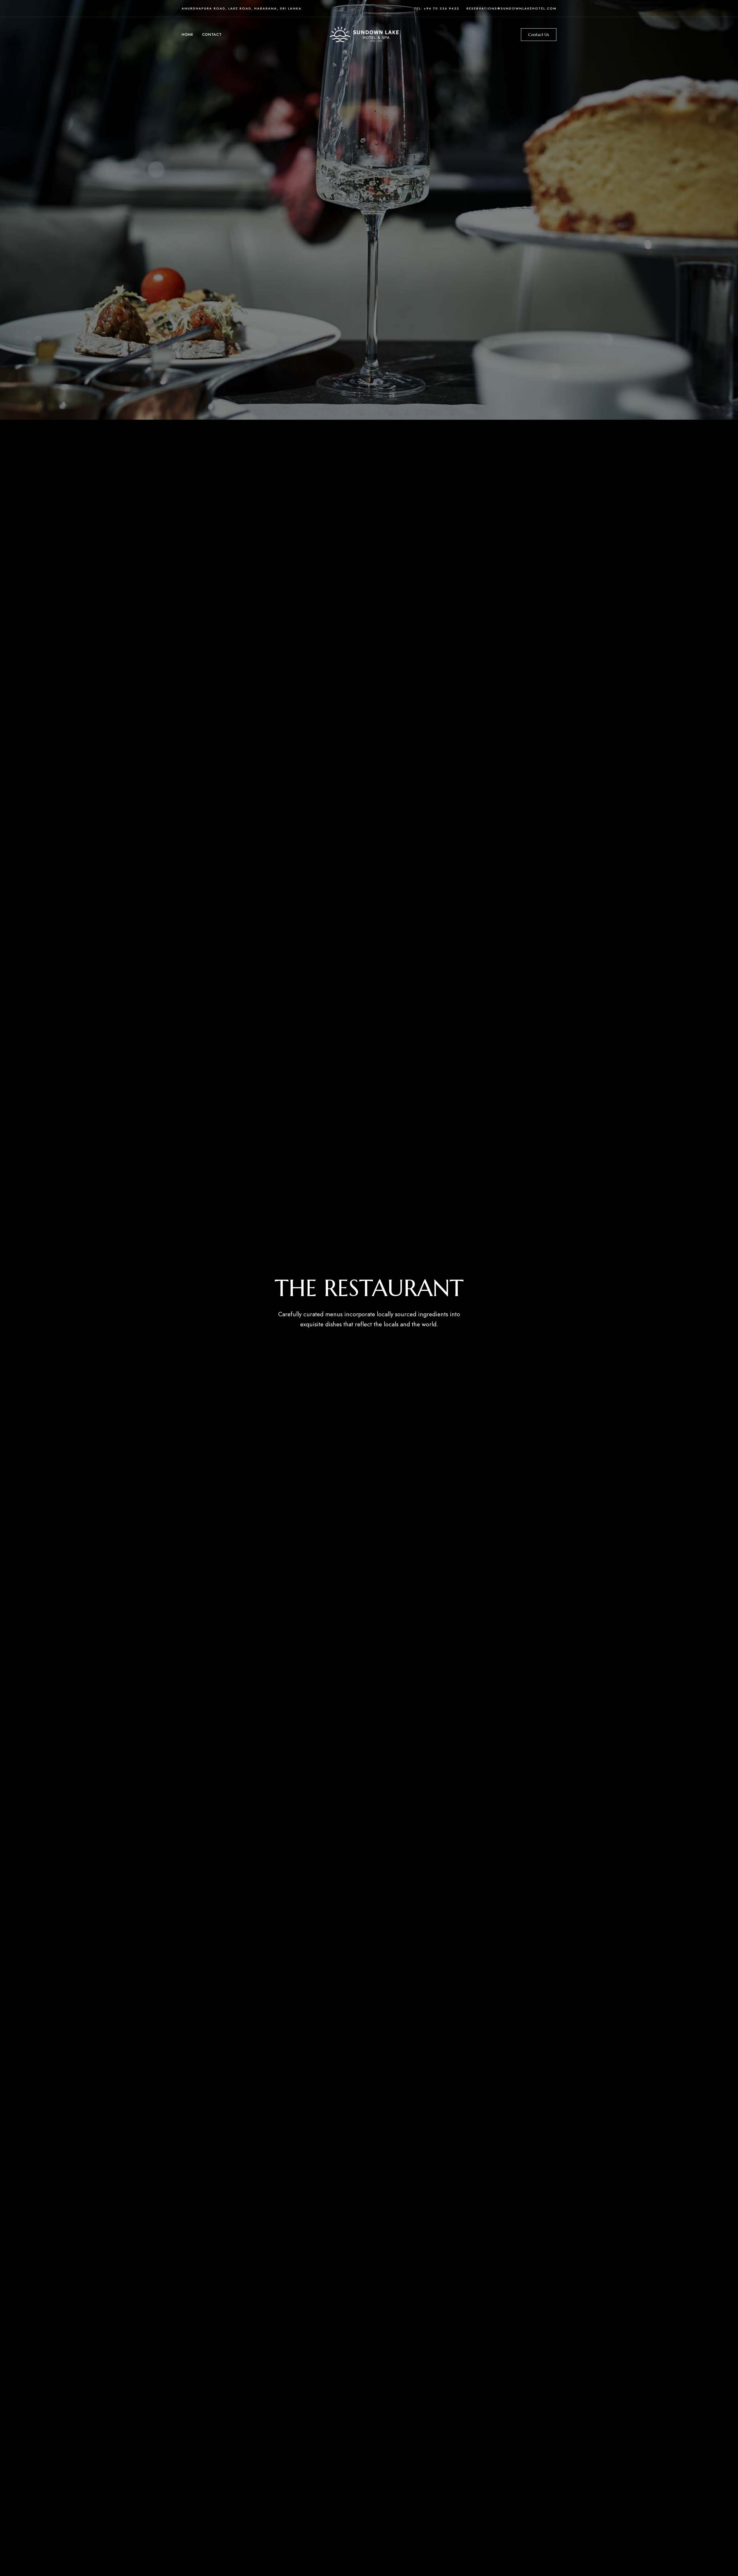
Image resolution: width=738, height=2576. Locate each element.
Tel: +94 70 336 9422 (437, 8)
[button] (539, 35)
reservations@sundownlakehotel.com (511, 8)
